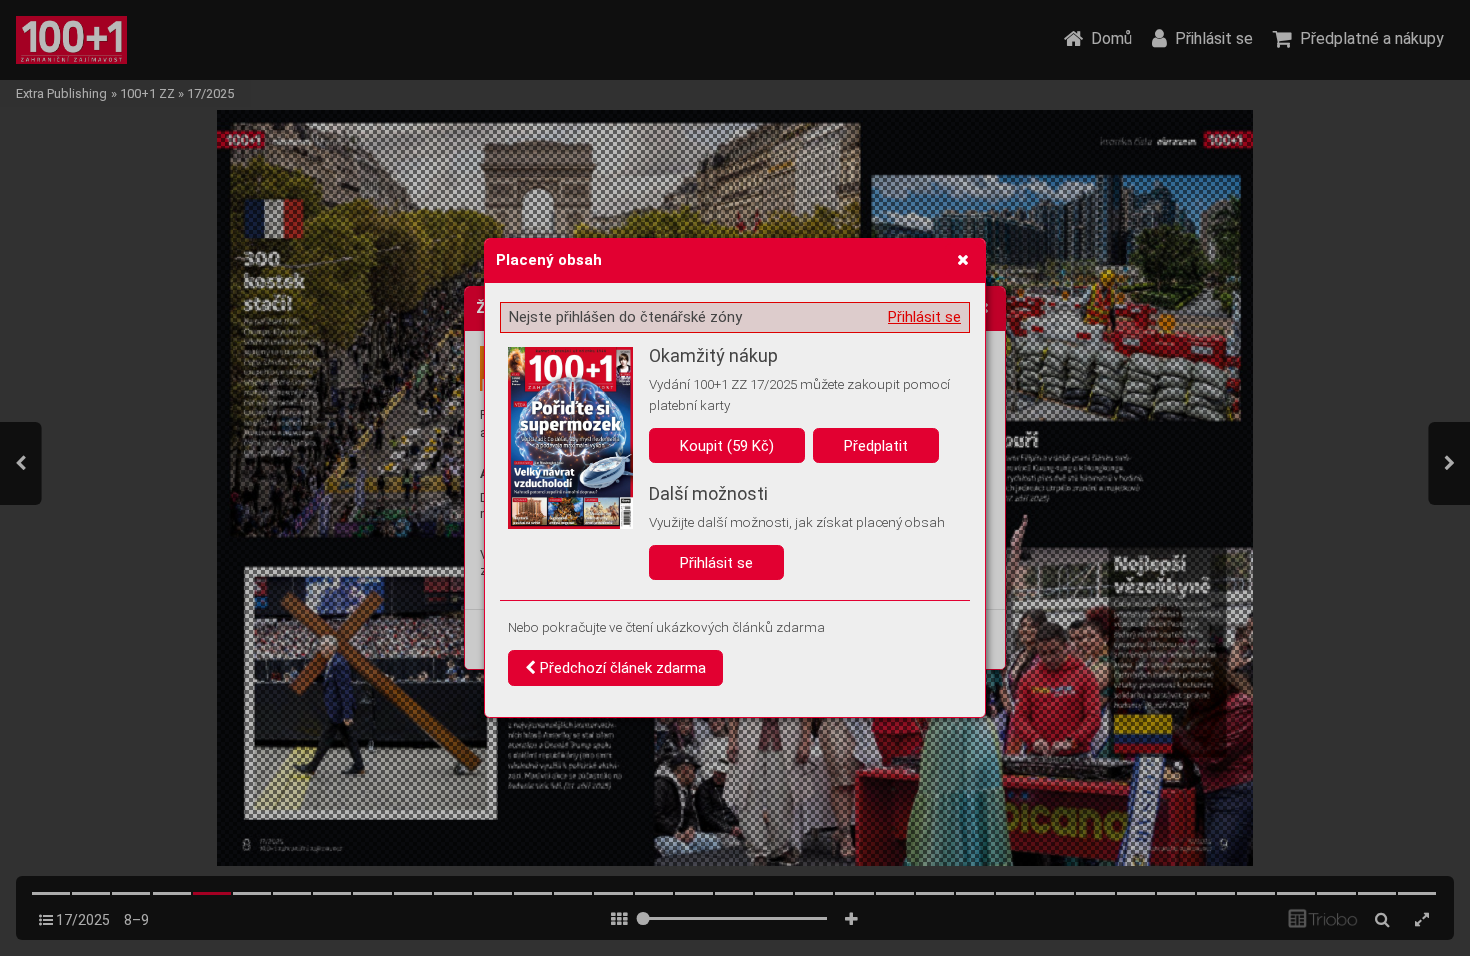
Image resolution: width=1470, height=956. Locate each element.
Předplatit (876, 446)
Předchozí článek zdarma (621, 668)
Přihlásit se (924, 317)
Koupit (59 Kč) (727, 446)
